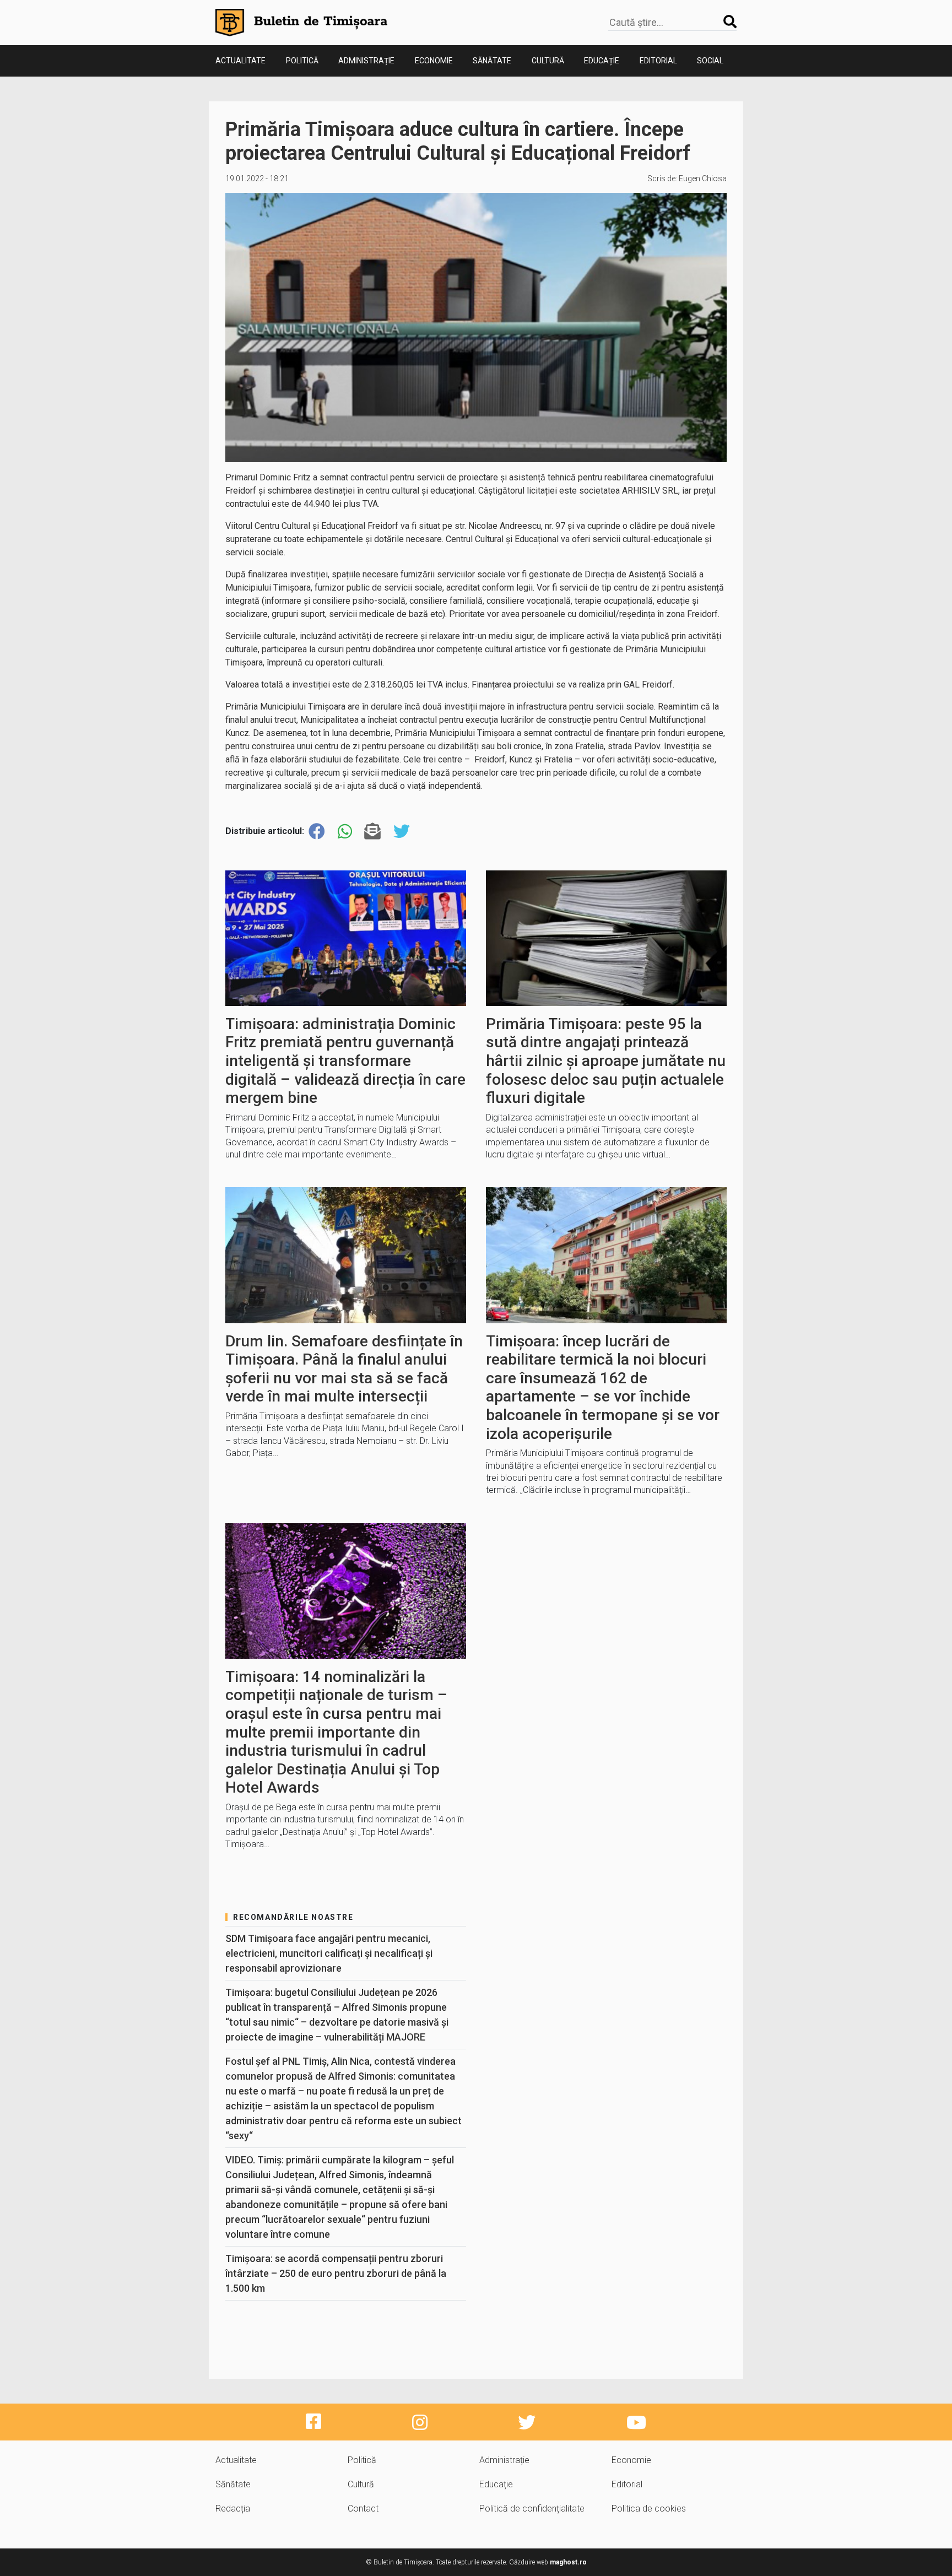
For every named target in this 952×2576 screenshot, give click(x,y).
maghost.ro (568, 2562)
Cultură (548, 61)
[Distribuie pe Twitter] (402, 832)
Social (710, 61)
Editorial (658, 61)
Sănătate (492, 61)
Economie (434, 61)
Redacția (233, 2509)
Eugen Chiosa (703, 178)
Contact (363, 2509)
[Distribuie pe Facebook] (317, 832)
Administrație (366, 61)
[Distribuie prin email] (372, 832)
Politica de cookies (649, 2509)
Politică (302, 61)
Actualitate (240, 61)
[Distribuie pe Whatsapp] (345, 832)
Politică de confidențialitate (532, 2509)
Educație (602, 61)
